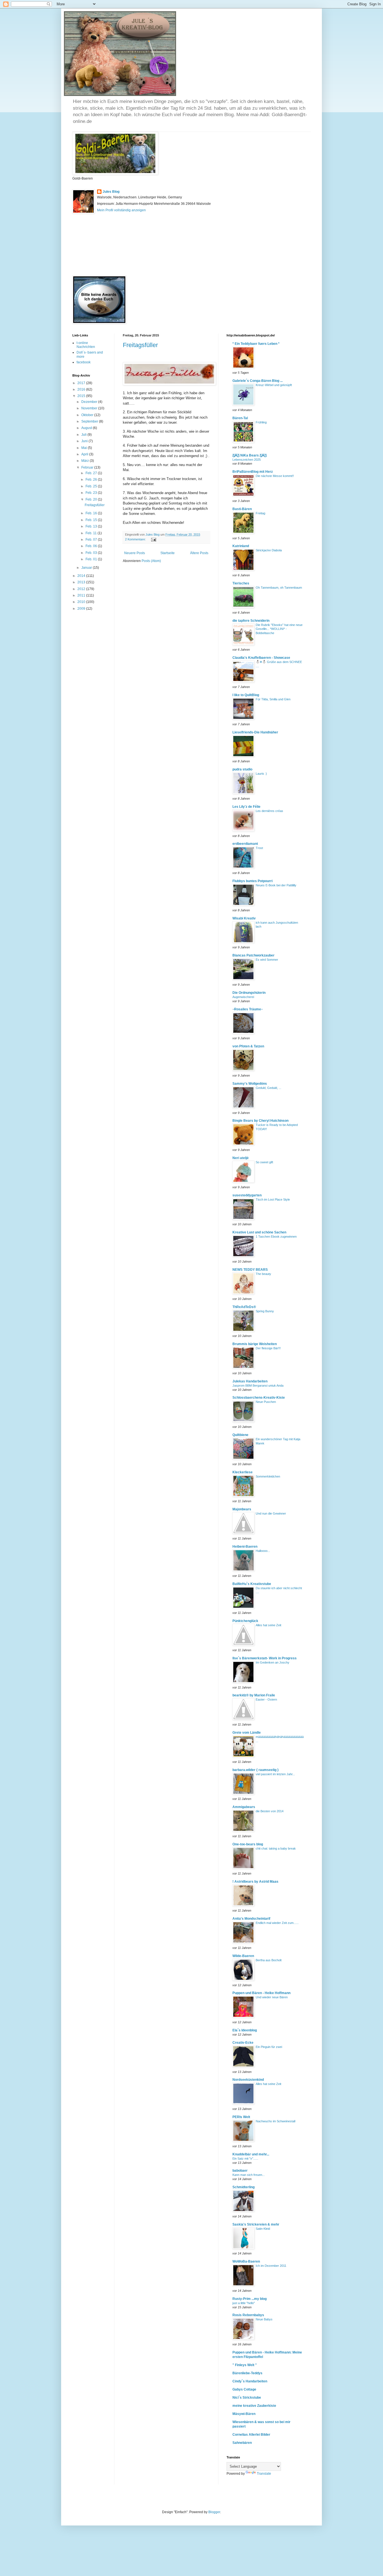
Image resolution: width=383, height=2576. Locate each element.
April (85, 454)
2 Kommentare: (136, 539)
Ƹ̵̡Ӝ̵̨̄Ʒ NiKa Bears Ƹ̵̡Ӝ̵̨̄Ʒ (250, 455)
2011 (82, 595)
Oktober (88, 415)
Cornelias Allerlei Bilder (251, 2435)
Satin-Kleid (263, 2229)
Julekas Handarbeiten (250, 1381)
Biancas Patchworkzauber (253, 955)
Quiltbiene (240, 1435)
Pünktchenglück (245, 1621)
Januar (87, 568)
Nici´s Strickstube (247, 2398)
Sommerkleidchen (268, 1476)
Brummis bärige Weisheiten (255, 1344)
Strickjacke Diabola (269, 550)
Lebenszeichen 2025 (247, 460)
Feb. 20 (92, 499)
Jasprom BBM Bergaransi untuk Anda (258, 1386)
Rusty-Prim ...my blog (250, 2299)
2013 (82, 582)
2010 (82, 602)
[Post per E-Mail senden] (153, 539)
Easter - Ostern (266, 1699)
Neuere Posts (135, 553)
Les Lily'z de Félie (246, 807)
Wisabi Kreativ (244, 918)
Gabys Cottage (244, 2389)
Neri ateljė (241, 1158)
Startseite (168, 553)
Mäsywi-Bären (244, 2414)
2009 (82, 609)
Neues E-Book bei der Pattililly (276, 885)
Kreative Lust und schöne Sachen (259, 1232)
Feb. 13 (92, 526)
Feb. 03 (92, 553)
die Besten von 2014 (270, 1811)
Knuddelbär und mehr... (251, 2154)
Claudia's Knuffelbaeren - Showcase (261, 658)
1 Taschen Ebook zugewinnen (276, 1237)
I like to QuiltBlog (246, 695)
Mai (85, 448)
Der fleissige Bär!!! (268, 1348)
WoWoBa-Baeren (246, 2261)
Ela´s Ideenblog (245, 2030)
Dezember (90, 402)
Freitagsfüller (140, 345)
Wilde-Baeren (243, 1956)
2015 (82, 396)
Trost (259, 848)
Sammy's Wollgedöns (250, 1084)
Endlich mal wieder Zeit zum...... (277, 1923)
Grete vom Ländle (247, 1733)
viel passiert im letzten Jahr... (275, 1774)
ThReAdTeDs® (244, 1307)
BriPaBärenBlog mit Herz (253, 472)
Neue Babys (264, 2319)
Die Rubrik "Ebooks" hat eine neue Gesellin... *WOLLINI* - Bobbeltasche (279, 629)
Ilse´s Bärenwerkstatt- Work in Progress (265, 1658)
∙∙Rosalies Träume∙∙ (248, 1009)
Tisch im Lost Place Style (273, 1199)
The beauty (263, 1274)
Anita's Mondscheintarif (251, 1919)
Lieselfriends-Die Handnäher (255, 732)
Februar (88, 467)
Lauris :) (261, 774)
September (90, 421)
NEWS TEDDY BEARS (250, 1270)
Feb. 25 (92, 486)
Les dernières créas (269, 811)
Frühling (261, 422)
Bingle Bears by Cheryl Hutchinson (260, 1121)
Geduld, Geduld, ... (268, 1088)
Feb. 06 (92, 546)
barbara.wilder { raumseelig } (256, 1770)
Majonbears (242, 1509)
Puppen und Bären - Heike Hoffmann (261, 1993)
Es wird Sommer (267, 960)
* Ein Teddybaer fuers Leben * (256, 344)
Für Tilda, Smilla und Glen (273, 699)
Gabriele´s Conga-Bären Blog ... (258, 381)
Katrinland (241, 546)
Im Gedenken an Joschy (273, 1662)
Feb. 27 (92, 473)
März (86, 461)
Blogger (214, 2512)
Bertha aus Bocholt (269, 1960)
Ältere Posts (199, 553)
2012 (82, 589)
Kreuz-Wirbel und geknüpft (274, 385)
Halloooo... (263, 1551)
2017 (82, 383)
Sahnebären (242, 2443)
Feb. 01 (92, 559)
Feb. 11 (92, 533)
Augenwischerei (243, 997)
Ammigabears (244, 1807)
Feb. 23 (92, 493)
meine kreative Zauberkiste (254, 2406)
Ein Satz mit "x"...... (245, 2158)
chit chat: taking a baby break (276, 1848)
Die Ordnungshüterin (249, 993)
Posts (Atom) (151, 561)
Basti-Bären (242, 509)
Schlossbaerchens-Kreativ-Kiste (259, 1398)
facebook (84, 362)
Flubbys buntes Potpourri (252, 881)
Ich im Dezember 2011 (271, 2266)
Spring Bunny (265, 1311)
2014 (82, 576)
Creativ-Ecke (243, 2043)
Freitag (260, 513)
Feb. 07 (92, 540)
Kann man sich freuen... (249, 2175)
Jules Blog (111, 192)
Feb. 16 (92, 513)
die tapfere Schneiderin (251, 621)
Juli (84, 435)
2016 (82, 389)
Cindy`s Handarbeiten (250, 2381)
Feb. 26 (92, 480)
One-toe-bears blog (248, 1844)
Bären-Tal (240, 418)
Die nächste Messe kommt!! (275, 476)
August (87, 428)
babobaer (240, 2171)
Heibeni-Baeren (245, 1547)
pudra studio (242, 769)
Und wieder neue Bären (272, 1997)
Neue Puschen (266, 1402)
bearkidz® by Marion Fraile (254, 1695)
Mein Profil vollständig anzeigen (121, 210)
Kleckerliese (243, 1472)
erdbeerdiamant (245, 844)
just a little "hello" (244, 2303)
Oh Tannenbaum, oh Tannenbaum (279, 588)
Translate (264, 2474)
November (90, 408)
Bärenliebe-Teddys (247, 2373)
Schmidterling (244, 2187)
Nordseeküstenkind (248, 2080)
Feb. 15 (92, 520)
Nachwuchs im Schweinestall (275, 2121)
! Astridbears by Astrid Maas (255, 1882)
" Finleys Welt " (245, 2365)
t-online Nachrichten (86, 345)
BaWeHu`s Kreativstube (252, 1584)
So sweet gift (264, 1162)
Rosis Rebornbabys (248, 2315)
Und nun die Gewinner (271, 1513)
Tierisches (241, 583)
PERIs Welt (241, 2117)
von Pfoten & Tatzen (248, 1046)
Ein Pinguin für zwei (269, 2047)
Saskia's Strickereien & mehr (256, 2224)
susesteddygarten (247, 1195)
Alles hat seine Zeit (268, 1625)
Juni (85, 441)
